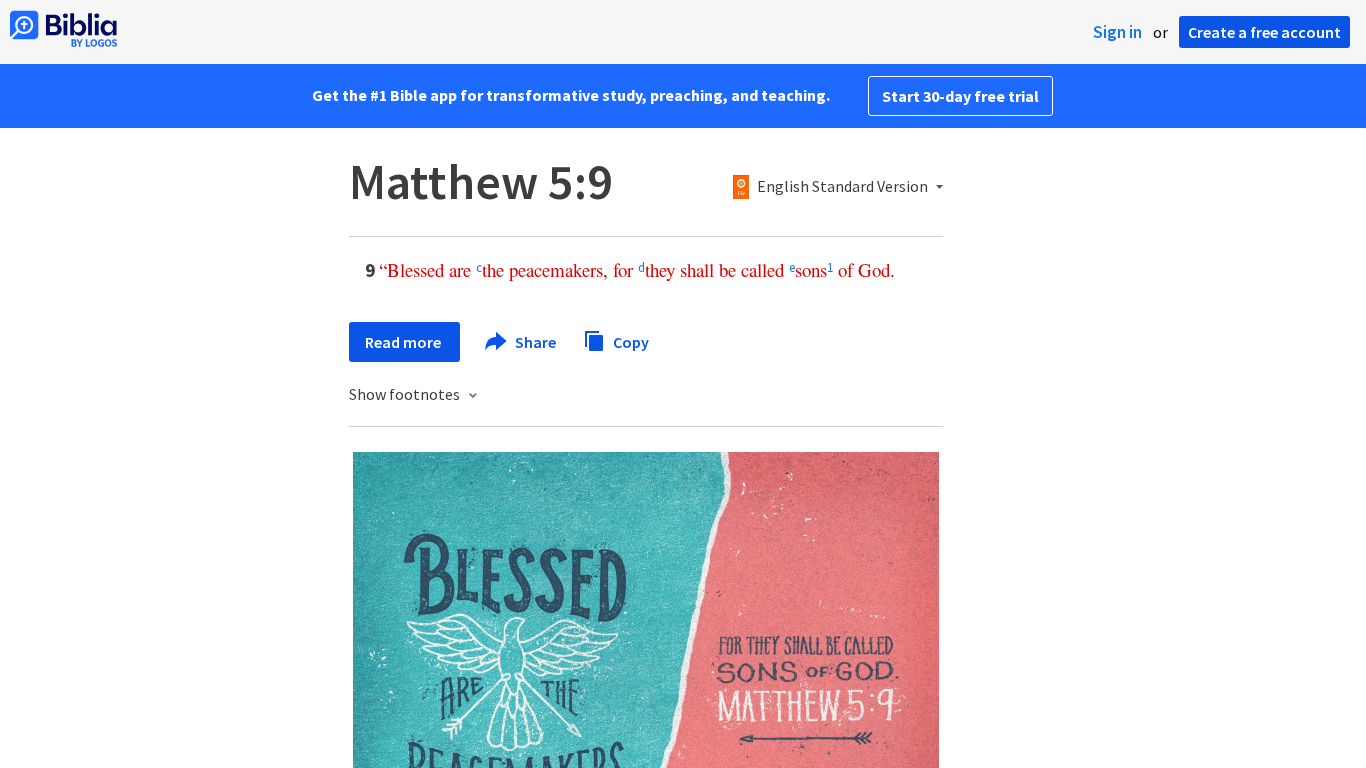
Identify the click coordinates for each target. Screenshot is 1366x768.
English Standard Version (842, 187)
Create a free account (1264, 32)
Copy (629, 341)
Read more (404, 342)
